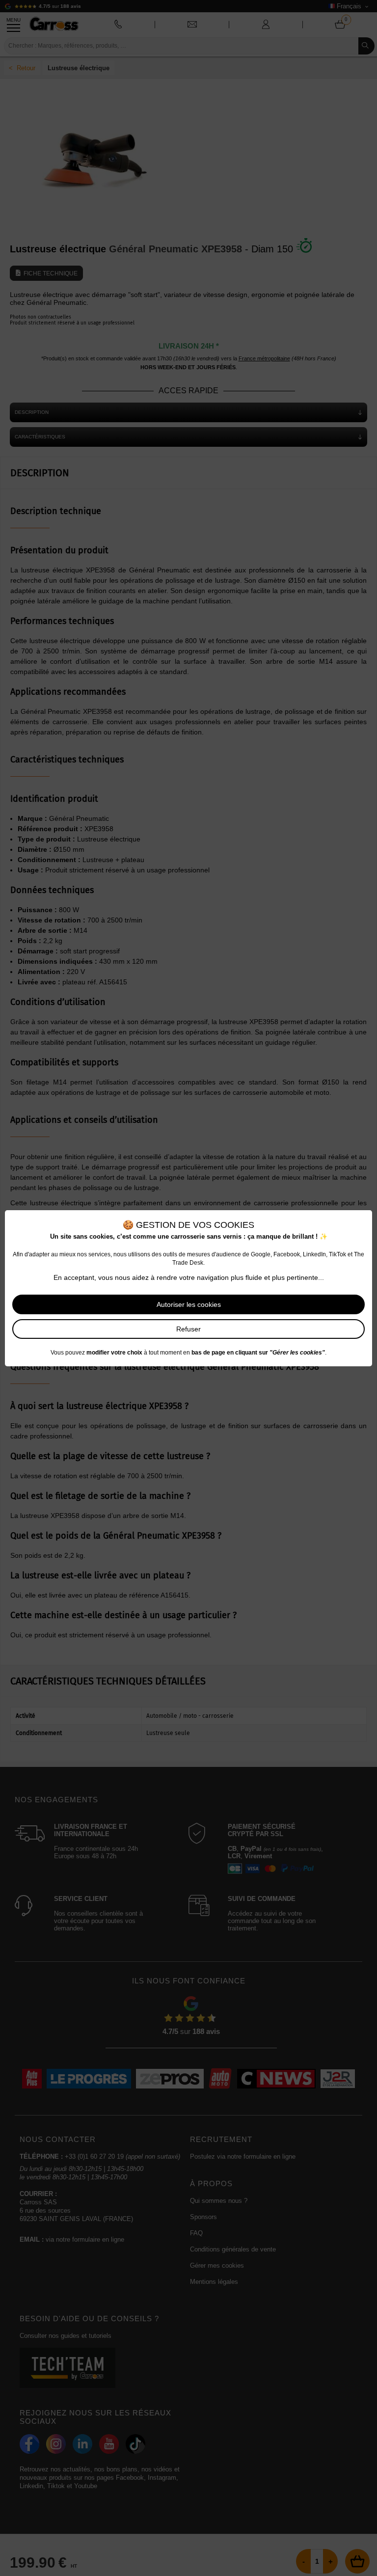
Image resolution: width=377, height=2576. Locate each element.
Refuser (188, 1329)
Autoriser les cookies (189, 1304)
